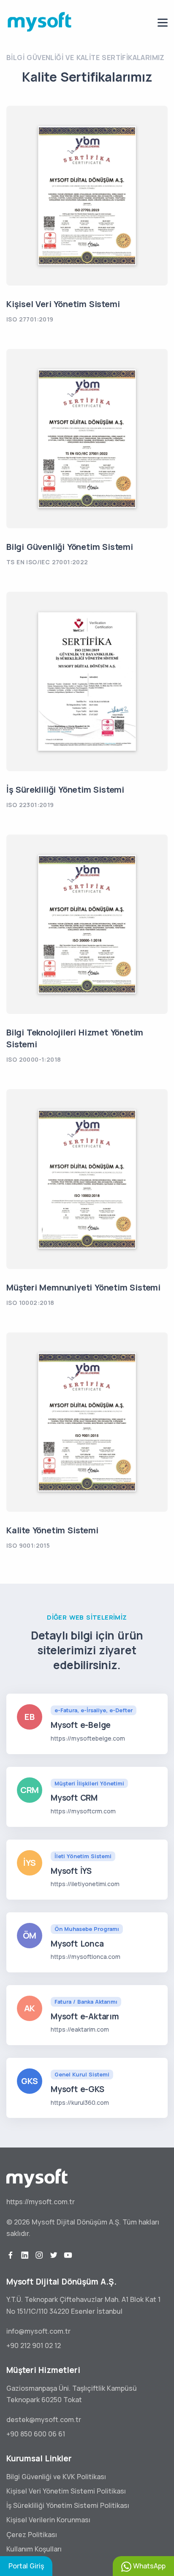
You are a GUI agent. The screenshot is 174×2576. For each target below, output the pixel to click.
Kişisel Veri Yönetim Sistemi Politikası (66, 2491)
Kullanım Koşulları (34, 2549)
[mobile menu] (163, 23)
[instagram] (39, 2255)
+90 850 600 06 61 (36, 2434)
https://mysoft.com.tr (41, 2202)
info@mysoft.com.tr (38, 2331)
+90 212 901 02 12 (34, 2345)
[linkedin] (25, 2255)
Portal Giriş (26, 2566)
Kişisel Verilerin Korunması (48, 2520)
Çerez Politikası (32, 2535)
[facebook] (11, 2255)
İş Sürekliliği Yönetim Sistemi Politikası (68, 2505)
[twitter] (54, 2255)
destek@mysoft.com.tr (44, 2419)
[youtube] (68, 2255)
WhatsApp (148, 2566)
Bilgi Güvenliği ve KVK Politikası (56, 2477)
